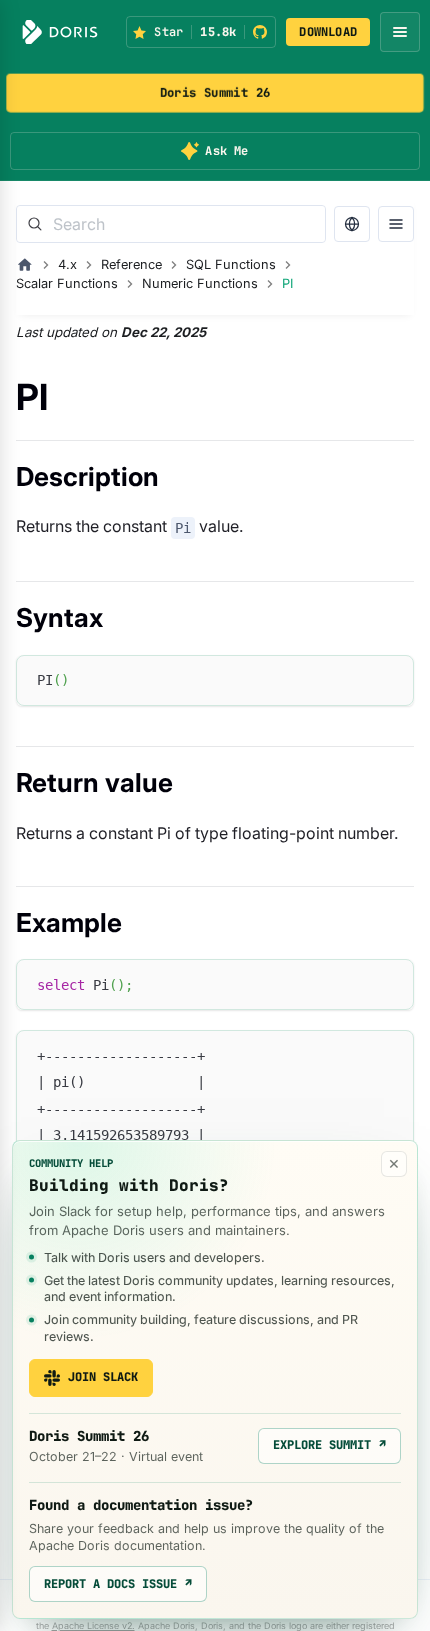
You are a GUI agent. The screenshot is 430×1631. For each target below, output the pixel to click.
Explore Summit (329, 1445)
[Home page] (25, 265)
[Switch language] (352, 224)
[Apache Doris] (60, 32)
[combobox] (171, 224)
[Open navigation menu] (400, 32)
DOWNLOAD (328, 32)
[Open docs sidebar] (396, 224)
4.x (67, 264)
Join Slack (103, 1377)
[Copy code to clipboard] (389, 679)
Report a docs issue (118, 1584)
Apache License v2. (93, 1625)
